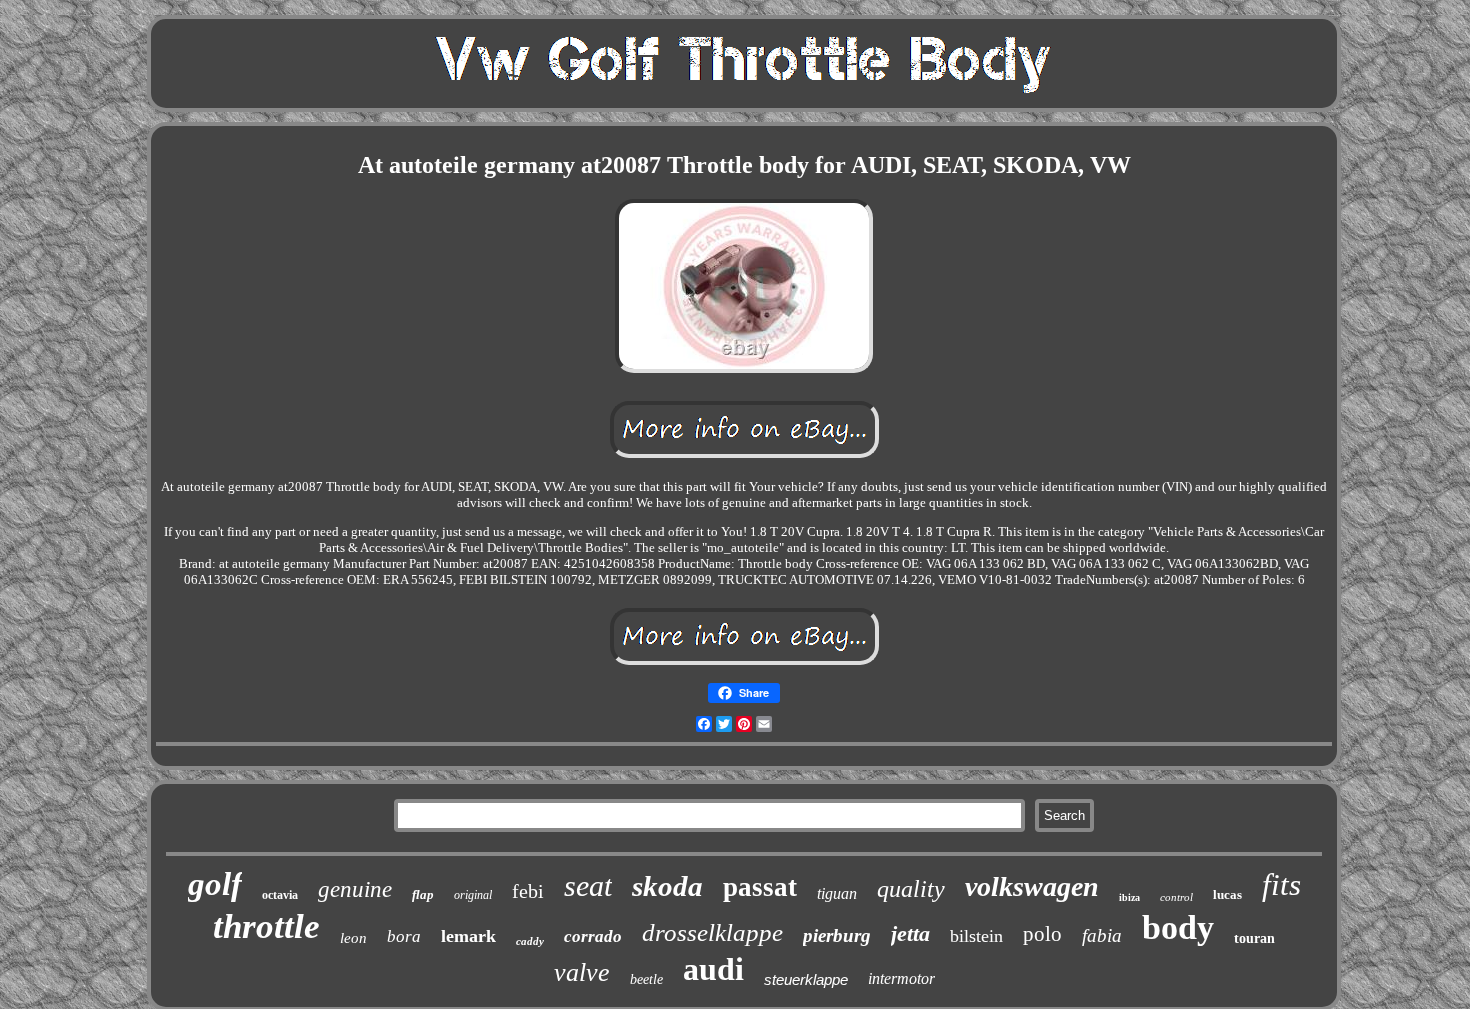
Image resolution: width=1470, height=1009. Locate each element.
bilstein (976, 936)
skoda (667, 886)
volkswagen (1032, 886)
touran (1254, 938)
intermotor (901, 978)
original (473, 895)
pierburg (837, 935)
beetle (646, 979)
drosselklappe (712, 932)
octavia (280, 895)
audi (713, 969)
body (1178, 927)
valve (582, 972)
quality (911, 889)
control (1176, 897)
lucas (1227, 894)
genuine (355, 889)
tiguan (837, 893)
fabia (1102, 935)
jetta (910, 933)
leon (353, 938)
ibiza (1129, 897)
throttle (266, 926)
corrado (593, 936)
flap (423, 894)
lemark (468, 936)
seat (588, 885)
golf (215, 884)
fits (1281, 884)
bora (404, 936)
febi (528, 891)
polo (1042, 934)
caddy (530, 941)
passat (760, 887)
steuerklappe (806, 979)
